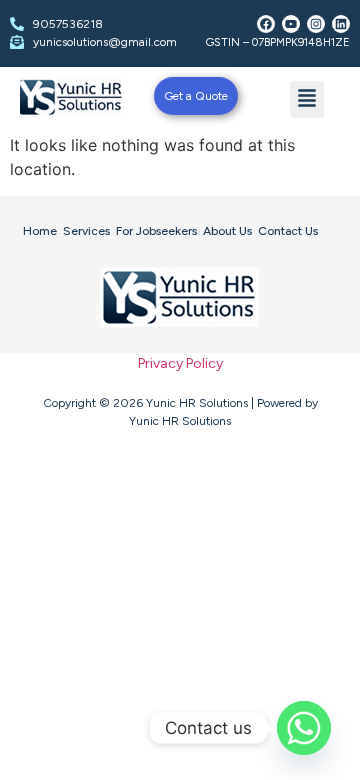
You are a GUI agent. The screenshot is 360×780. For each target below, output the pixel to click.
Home (40, 231)
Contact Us (288, 231)
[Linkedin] (341, 24)
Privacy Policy (180, 363)
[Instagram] (316, 24)
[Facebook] (266, 24)
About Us (227, 231)
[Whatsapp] (304, 728)
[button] (307, 99)
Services (86, 231)
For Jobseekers (156, 231)
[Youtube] (291, 24)
